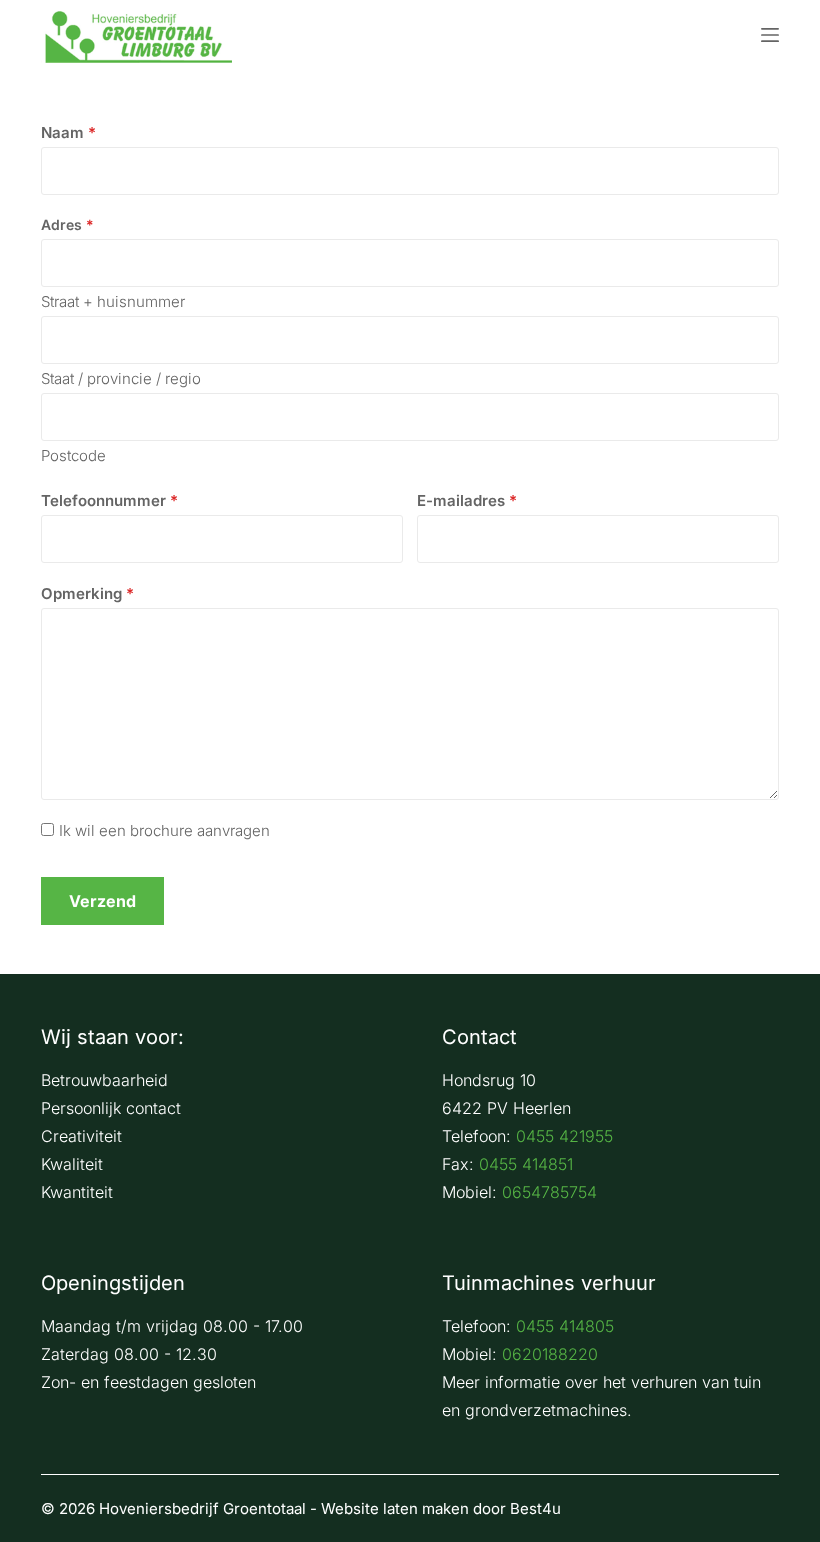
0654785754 (549, 1192)
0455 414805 (565, 1326)
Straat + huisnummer (113, 301)
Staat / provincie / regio (121, 378)
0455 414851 (526, 1164)
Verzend (102, 901)
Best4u (535, 1508)
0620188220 (550, 1354)
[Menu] (770, 35)
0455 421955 (564, 1136)
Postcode (73, 455)
